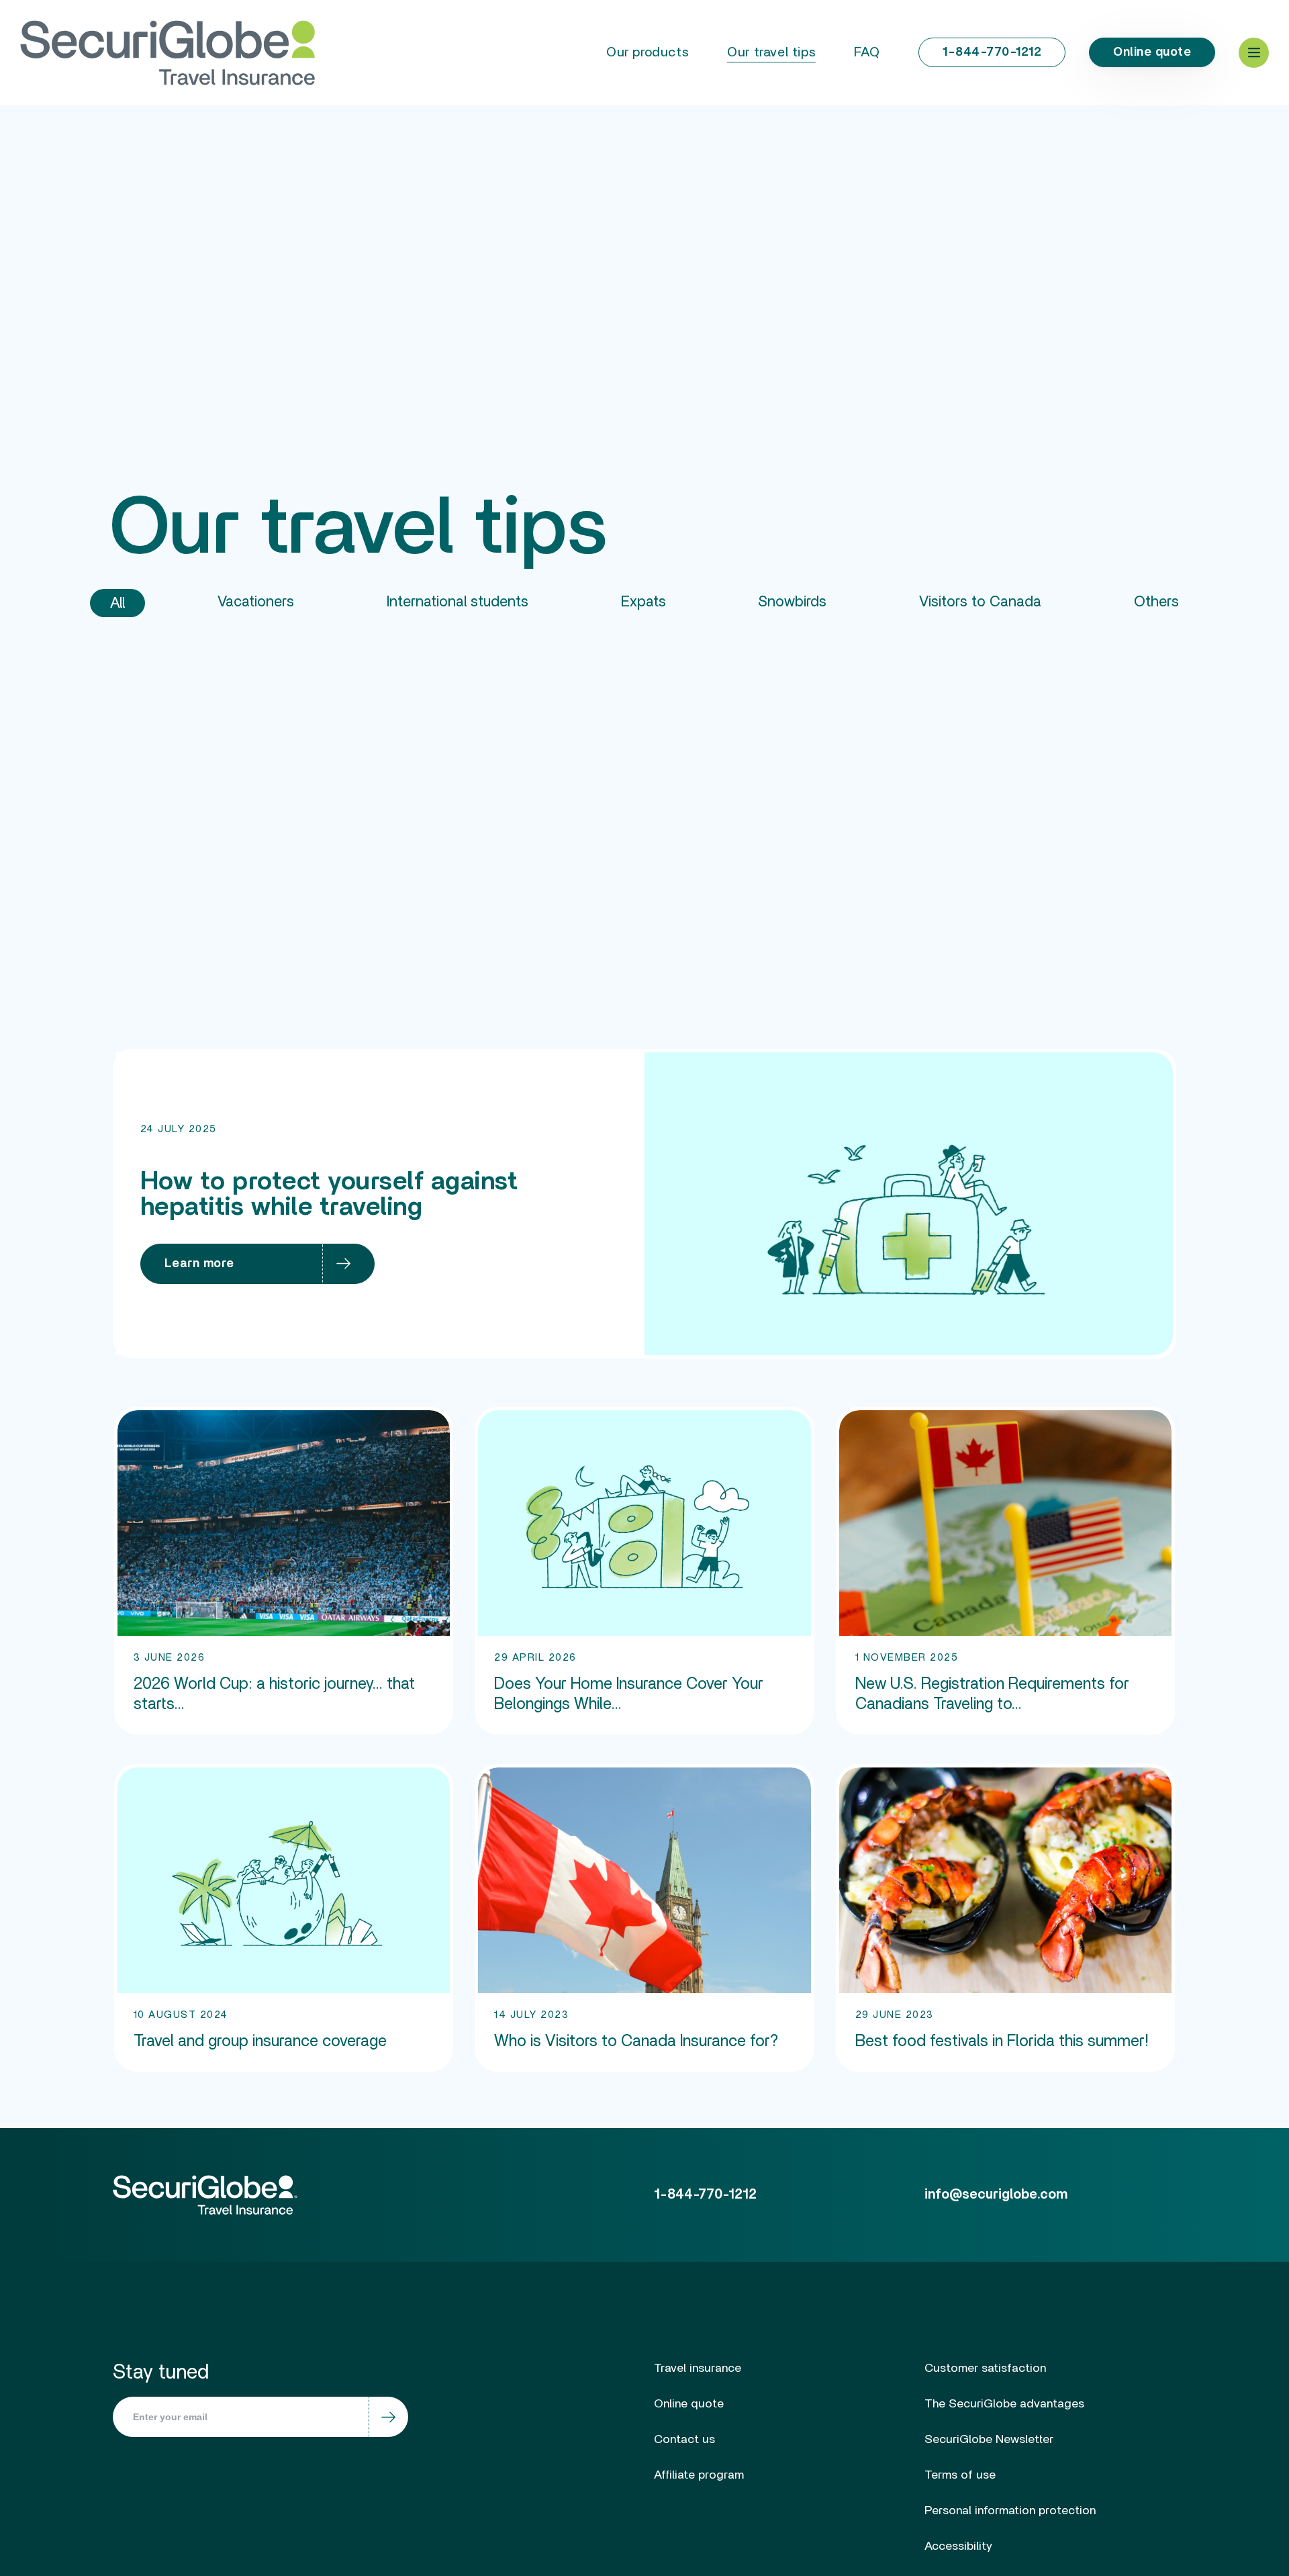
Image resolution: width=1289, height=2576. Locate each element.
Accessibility (958, 2546)
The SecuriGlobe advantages (1004, 2404)
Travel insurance (698, 2368)
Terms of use (960, 2475)
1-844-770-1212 (992, 52)
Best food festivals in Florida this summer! (1002, 2041)
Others (1156, 602)
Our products (648, 52)
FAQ (867, 52)
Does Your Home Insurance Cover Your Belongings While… (629, 1694)
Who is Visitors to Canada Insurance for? (636, 2041)
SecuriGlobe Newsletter (989, 2440)
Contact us (684, 2440)
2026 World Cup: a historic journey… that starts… (274, 1694)
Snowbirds (792, 602)
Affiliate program (699, 2475)
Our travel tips (771, 52)
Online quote (1152, 52)
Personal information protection (1010, 2511)
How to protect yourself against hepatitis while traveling (329, 1195)
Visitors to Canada (980, 602)
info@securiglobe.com (996, 2195)
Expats (643, 602)
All (117, 603)
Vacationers (256, 602)
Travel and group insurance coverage (260, 2041)
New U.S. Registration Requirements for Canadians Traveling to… (992, 1694)
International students (458, 602)
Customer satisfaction (985, 2368)
